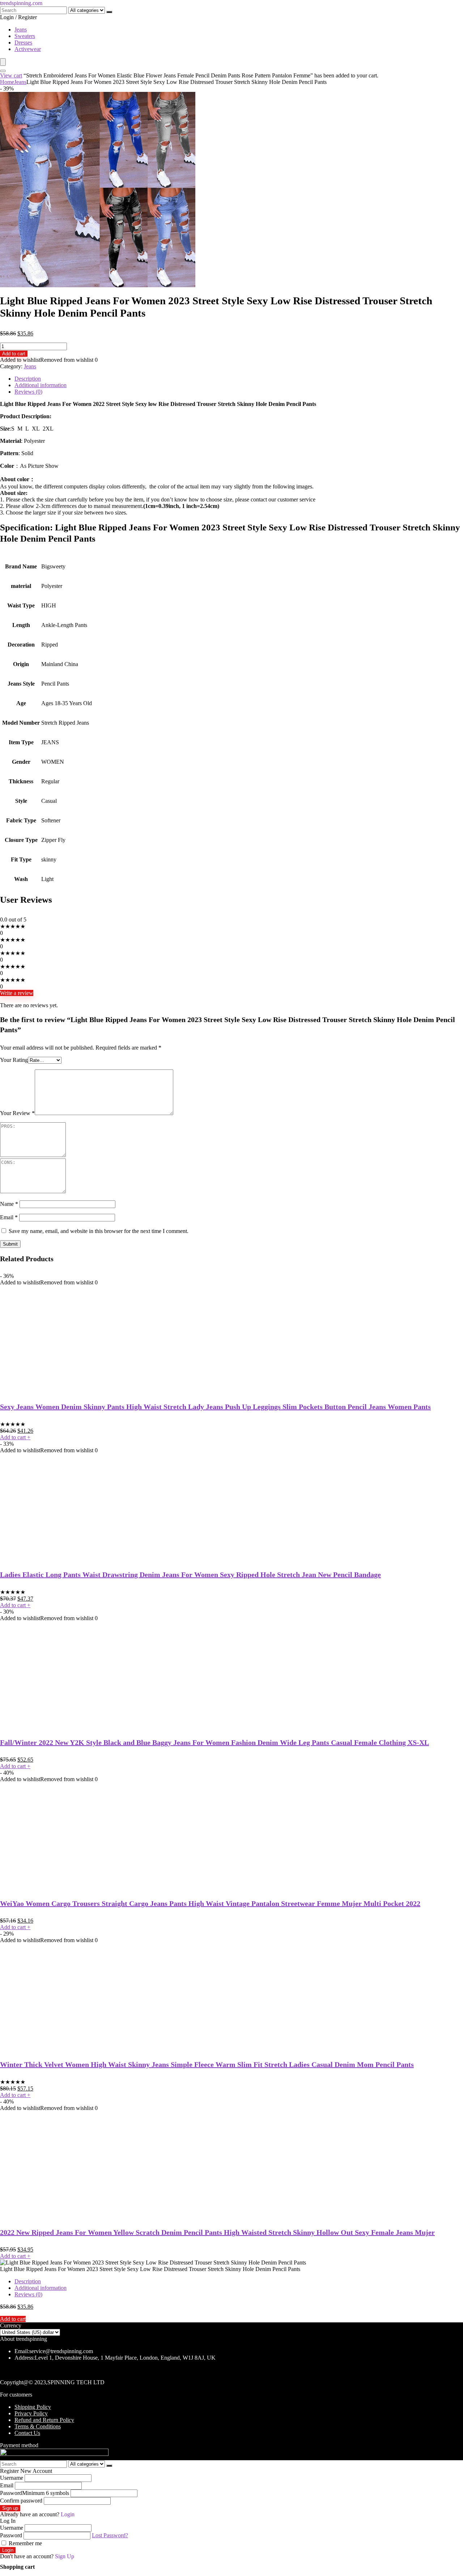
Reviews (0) (28, 392)
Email (9, 1217)
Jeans (21, 29)
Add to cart (14, 354)
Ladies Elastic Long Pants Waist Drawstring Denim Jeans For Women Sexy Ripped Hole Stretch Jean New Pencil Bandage (190, 1575)
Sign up (10, 2508)
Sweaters (25, 36)
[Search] (109, 12)
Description (28, 379)
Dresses (23, 43)
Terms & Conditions (38, 2426)
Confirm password (21, 2501)
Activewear (28, 49)
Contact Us (27, 2433)
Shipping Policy (33, 2407)
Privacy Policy (31, 2413)
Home (7, 82)
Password (35, 2493)
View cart (11, 75)
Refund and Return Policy (44, 2420)
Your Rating (14, 1060)
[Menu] (3, 62)
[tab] (239, 379)
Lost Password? (110, 2535)
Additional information (41, 385)
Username (12, 2478)
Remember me (25, 2543)
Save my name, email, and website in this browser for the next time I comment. (99, 1231)
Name (9, 1204)
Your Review (17, 1113)
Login (8, 2550)
